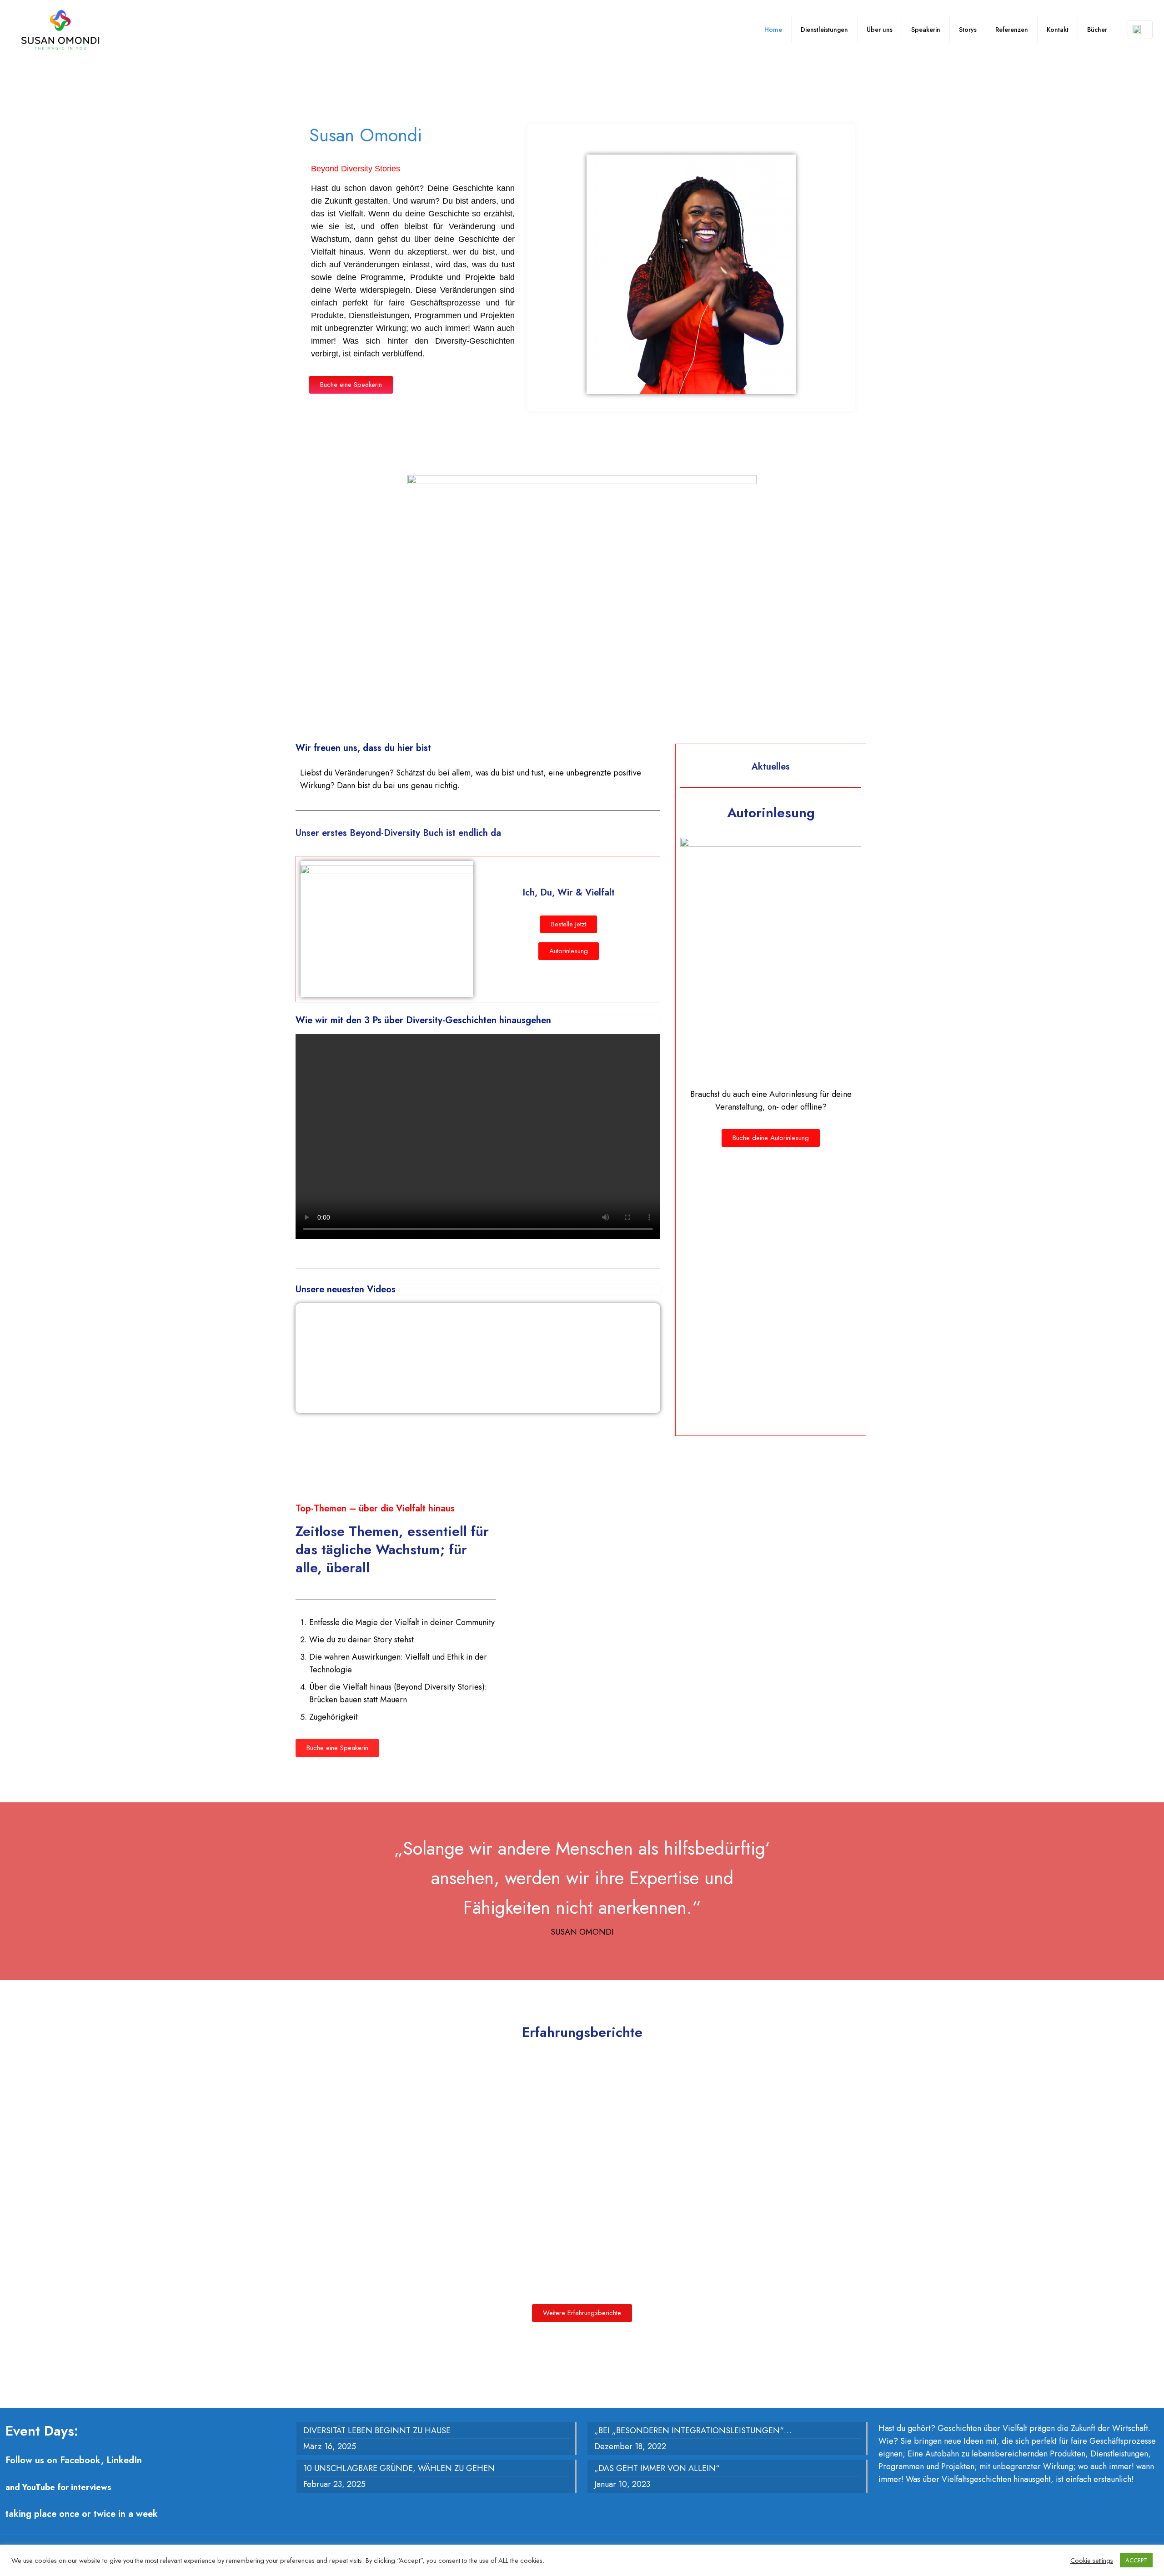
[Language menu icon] (1140, 30)
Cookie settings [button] (1092, 2561)
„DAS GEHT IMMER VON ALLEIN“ (657, 2468)
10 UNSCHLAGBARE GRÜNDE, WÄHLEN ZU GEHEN (399, 2468)
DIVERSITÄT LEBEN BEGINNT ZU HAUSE (377, 2431)
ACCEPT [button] (1136, 2560)
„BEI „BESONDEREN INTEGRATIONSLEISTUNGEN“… (693, 2431)
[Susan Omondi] (60, 30)
